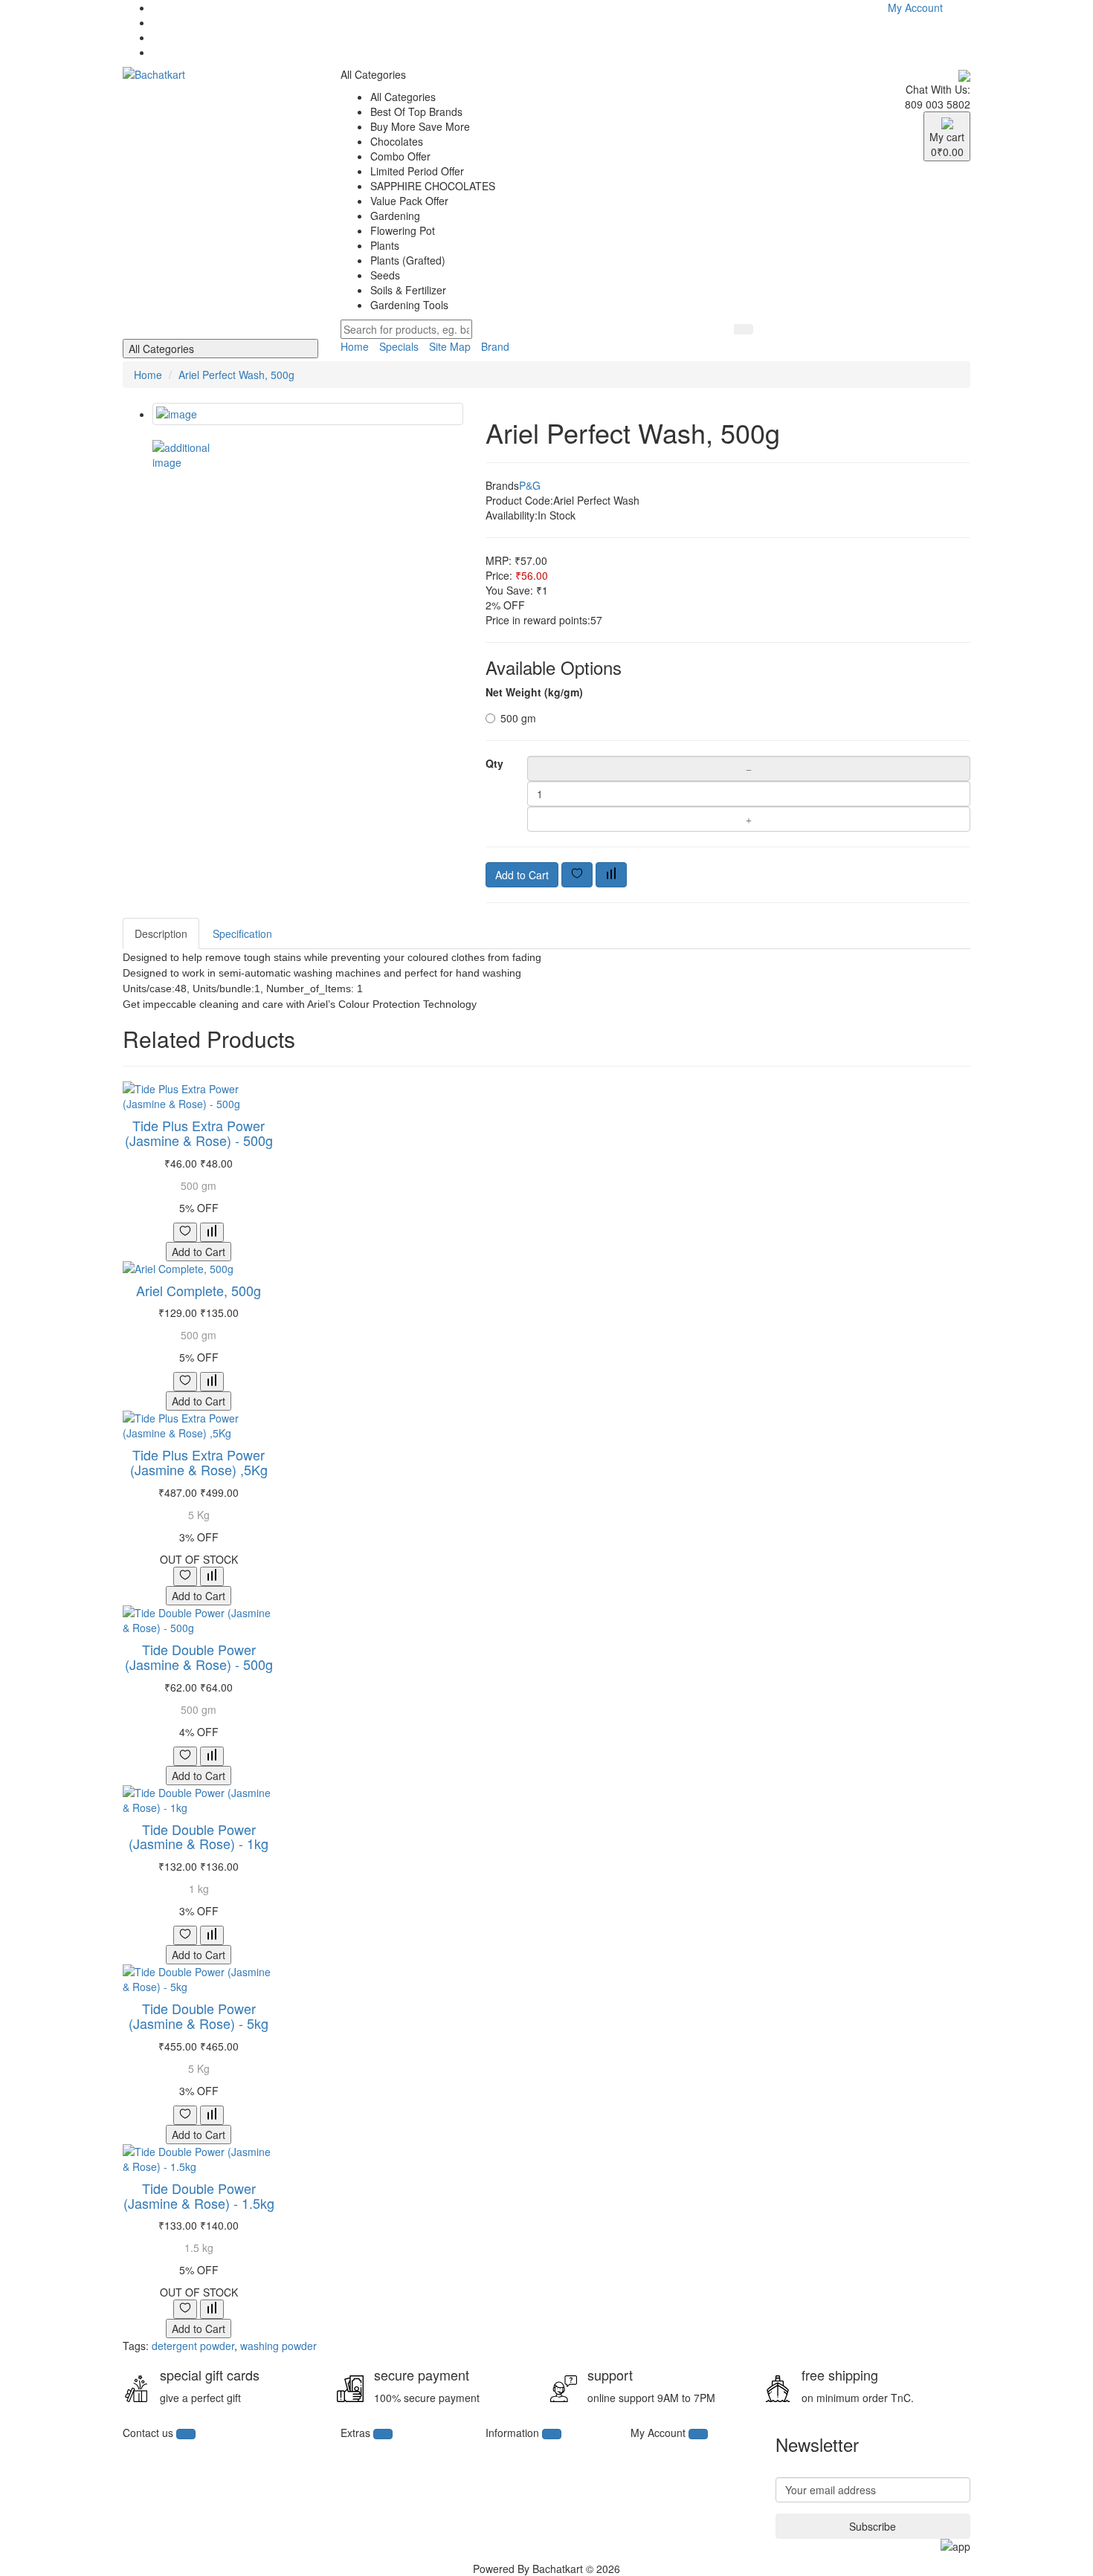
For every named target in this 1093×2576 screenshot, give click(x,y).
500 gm (518, 718)
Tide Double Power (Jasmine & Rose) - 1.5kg (199, 2195)
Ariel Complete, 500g (199, 1290)
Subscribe (873, 2526)
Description (161, 933)
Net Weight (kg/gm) (534, 692)
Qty (494, 763)
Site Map (450, 346)
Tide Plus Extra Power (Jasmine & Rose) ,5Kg (199, 1462)
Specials (399, 346)
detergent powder (193, 2346)
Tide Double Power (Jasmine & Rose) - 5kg (199, 2016)
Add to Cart (522, 875)
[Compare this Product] (611, 875)
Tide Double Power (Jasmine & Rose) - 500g (199, 1657)
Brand (495, 346)
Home (355, 346)
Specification (242, 933)
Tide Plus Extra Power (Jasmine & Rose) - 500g (199, 1133)
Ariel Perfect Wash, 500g (236, 375)
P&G (530, 485)
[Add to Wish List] (577, 875)
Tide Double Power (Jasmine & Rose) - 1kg (199, 1836)
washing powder (278, 2346)
